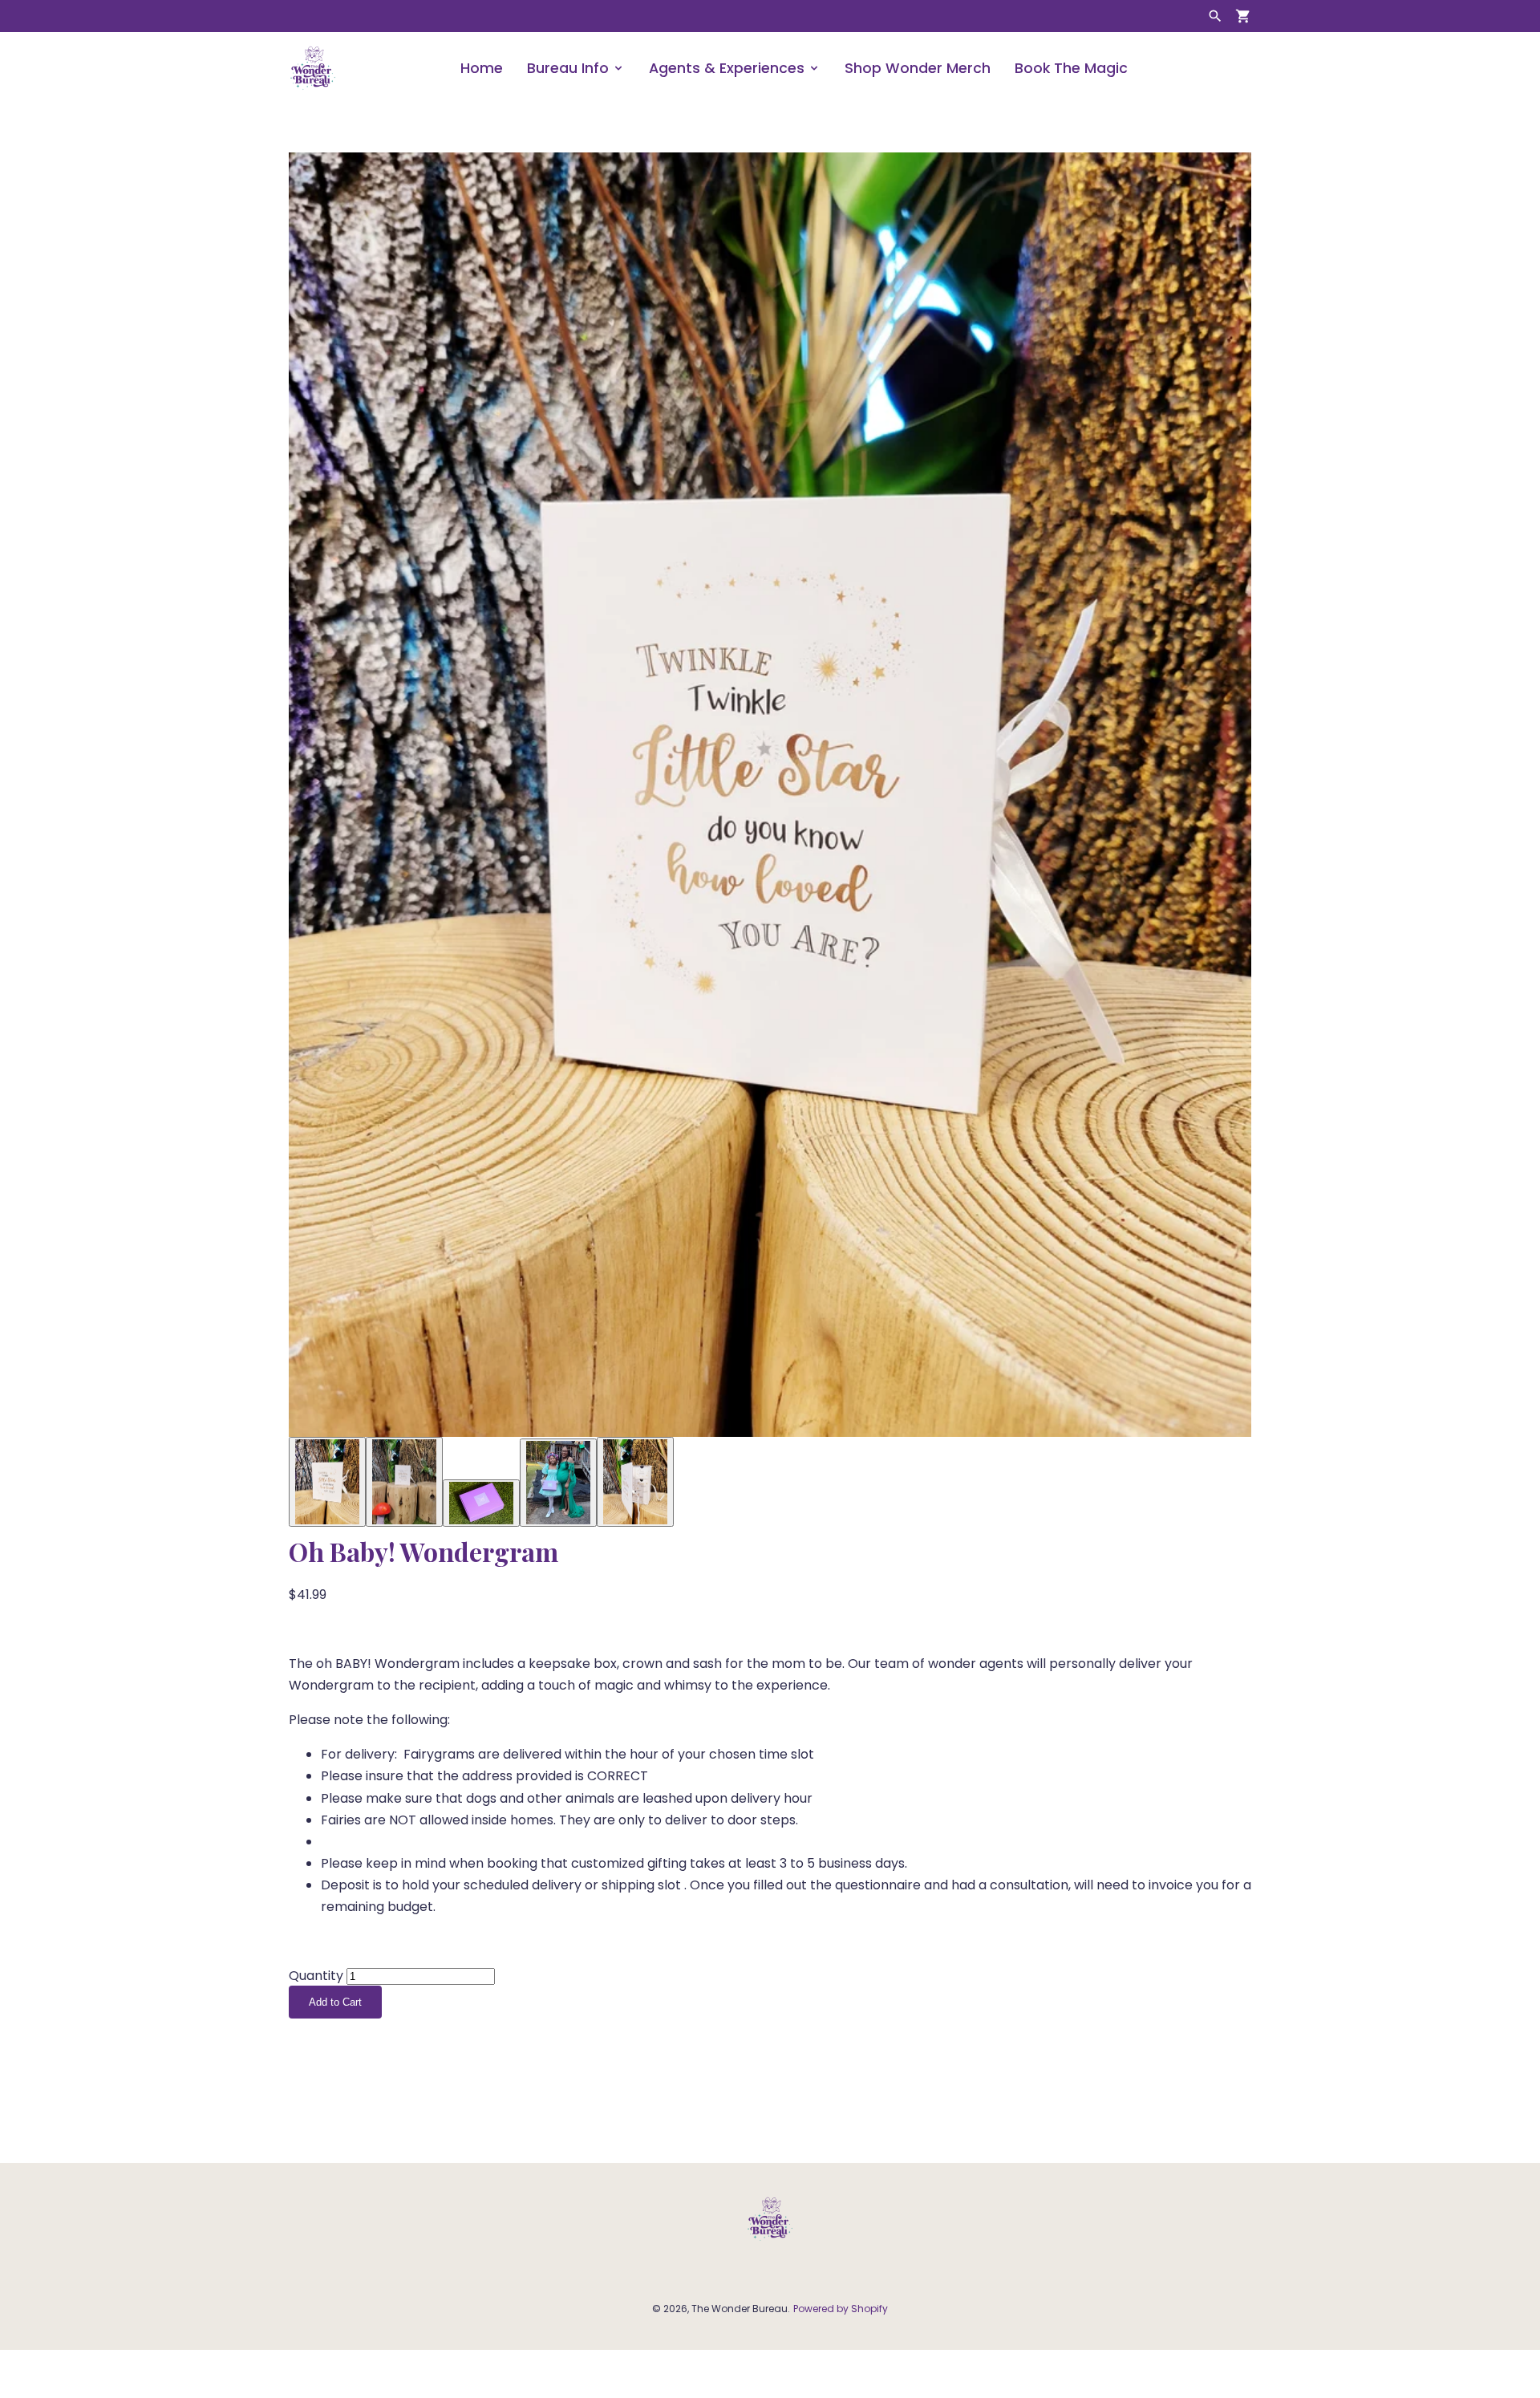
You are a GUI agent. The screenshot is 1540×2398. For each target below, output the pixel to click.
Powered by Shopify (841, 2309)
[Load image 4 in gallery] (558, 1483)
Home (482, 68)
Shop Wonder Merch (918, 68)
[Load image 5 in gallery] (635, 1482)
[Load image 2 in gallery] (404, 1482)
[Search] (1215, 16)
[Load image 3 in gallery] (481, 1503)
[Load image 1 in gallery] (327, 1482)
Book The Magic (1071, 68)
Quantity (316, 1976)
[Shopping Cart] (1243, 16)
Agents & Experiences (727, 68)
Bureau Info (568, 68)
